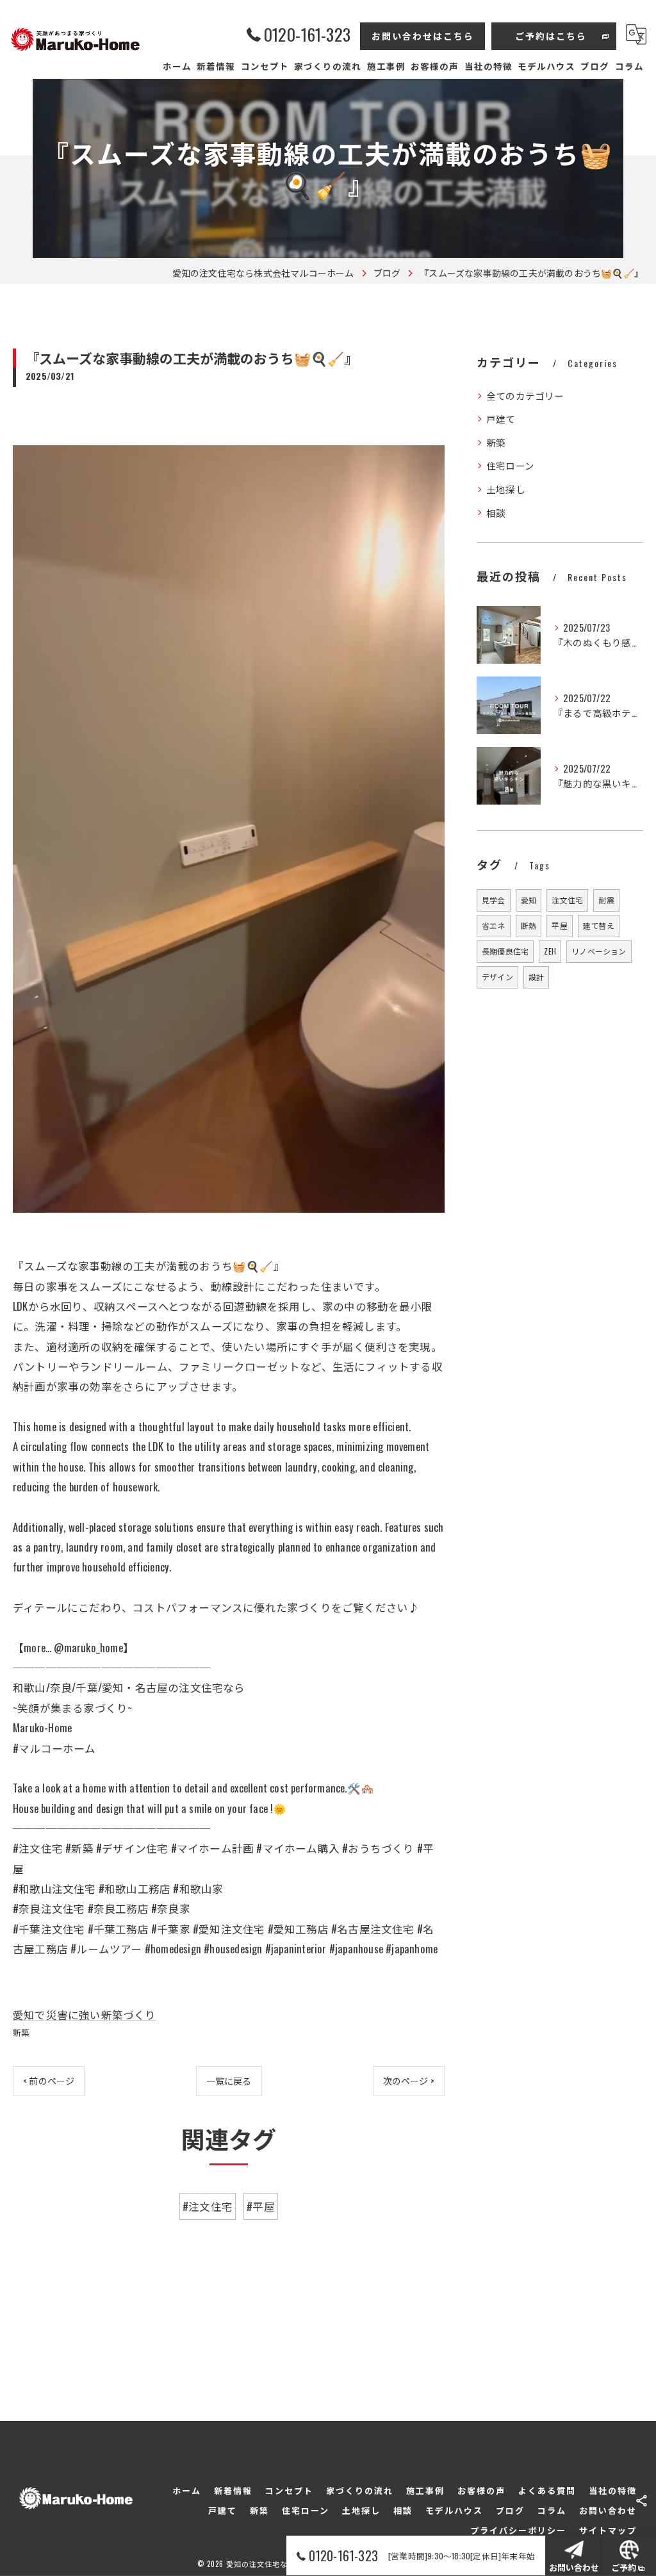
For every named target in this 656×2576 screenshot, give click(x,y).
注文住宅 (567, 900)
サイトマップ (608, 2530)
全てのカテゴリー (525, 396)
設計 (536, 977)
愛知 (529, 900)
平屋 (559, 925)
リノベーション (599, 951)
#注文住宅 (208, 2206)
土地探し (506, 489)
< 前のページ (49, 2080)
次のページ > (409, 2080)
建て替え (599, 925)
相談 (496, 513)
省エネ (494, 925)
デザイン (497, 977)
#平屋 (261, 2206)
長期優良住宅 (505, 951)
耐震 (606, 900)
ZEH (550, 951)
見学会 (494, 900)
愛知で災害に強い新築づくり (85, 2014)
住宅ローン (510, 465)
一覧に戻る (229, 2080)
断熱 (529, 925)
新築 (21, 2032)
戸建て (501, 419)
